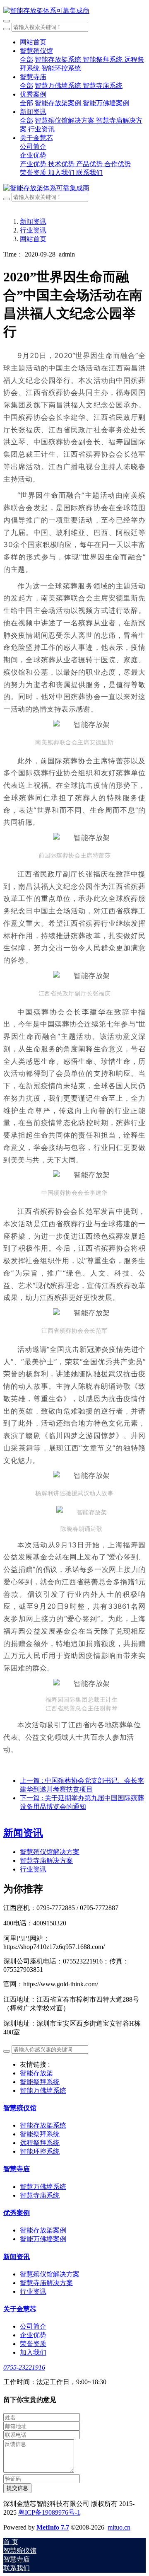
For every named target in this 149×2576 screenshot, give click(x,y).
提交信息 (17, 2488)
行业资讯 (33, 230)
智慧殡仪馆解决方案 (50, 1852)
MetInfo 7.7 (53, 2527)
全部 (26, 59)
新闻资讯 (33, 222)
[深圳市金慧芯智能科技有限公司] (74, 11)
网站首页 (33, 42)
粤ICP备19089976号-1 (49, 2512)
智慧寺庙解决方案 (46, 1861)
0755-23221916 (24, 2367)
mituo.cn (119, 2527)
